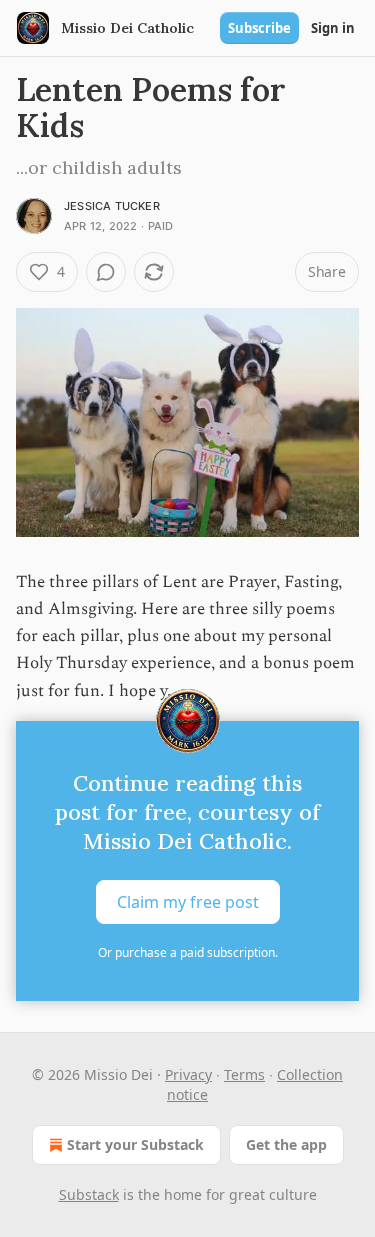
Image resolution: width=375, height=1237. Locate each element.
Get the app (286, 1144)
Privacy (188, 1074)
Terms (244, 1074)
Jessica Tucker (112, 206)
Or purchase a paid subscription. (188, 952)
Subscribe (259, 28)
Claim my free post (188, 901)
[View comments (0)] (106, 272)
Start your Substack (135, 1144)
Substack (89, 1194)
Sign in (333, 28)
